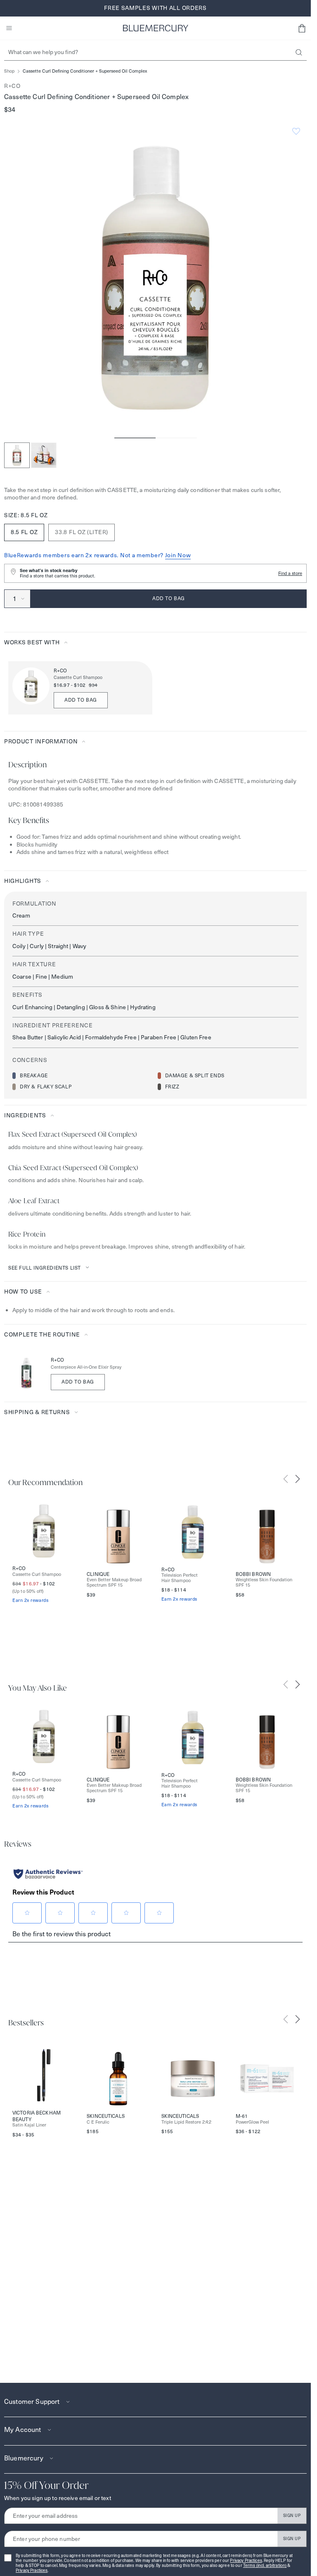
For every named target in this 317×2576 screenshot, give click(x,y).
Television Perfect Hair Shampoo (180, 1578)
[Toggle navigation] (9, 28)
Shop (9, 71)
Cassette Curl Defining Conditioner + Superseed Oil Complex (85, 71)
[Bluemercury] (156, 28)
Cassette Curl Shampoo (78, 678)
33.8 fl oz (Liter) (82, 532)
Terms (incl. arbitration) (265, 2565)
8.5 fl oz (24, 532)
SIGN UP (292, 2516)
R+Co (12, 86)
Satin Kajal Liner (29, 2125)
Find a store (290, 573)
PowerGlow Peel (252, 2122)
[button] (302, 28)
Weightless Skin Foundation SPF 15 (264, 1583)
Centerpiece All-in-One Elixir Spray (86, 1367)
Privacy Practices (246, 2561)
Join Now (178, 555)
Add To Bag (78, 1382)
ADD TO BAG (81, 700)
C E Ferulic (98, 2122)
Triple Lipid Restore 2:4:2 (186, 2122)
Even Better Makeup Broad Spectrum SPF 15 (114, 1583)
